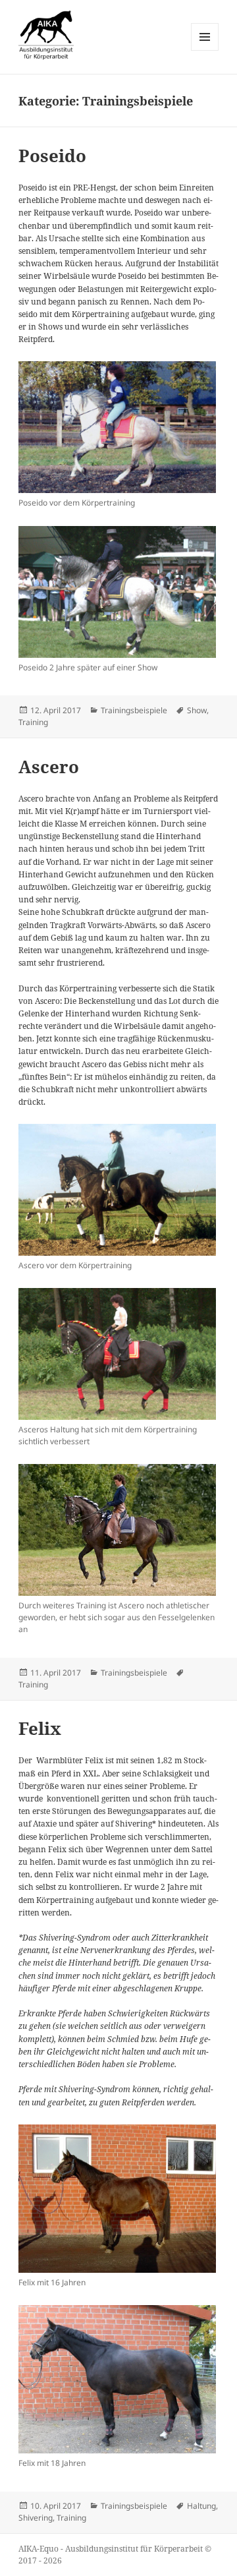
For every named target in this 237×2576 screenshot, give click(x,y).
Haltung (201, 2506)
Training (33, 722)
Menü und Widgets (205, 50)
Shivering (36, 2518)
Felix (40, 1728)
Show (197, 710)
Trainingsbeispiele (134, 710)
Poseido (52, 156)
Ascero (49, 767)
